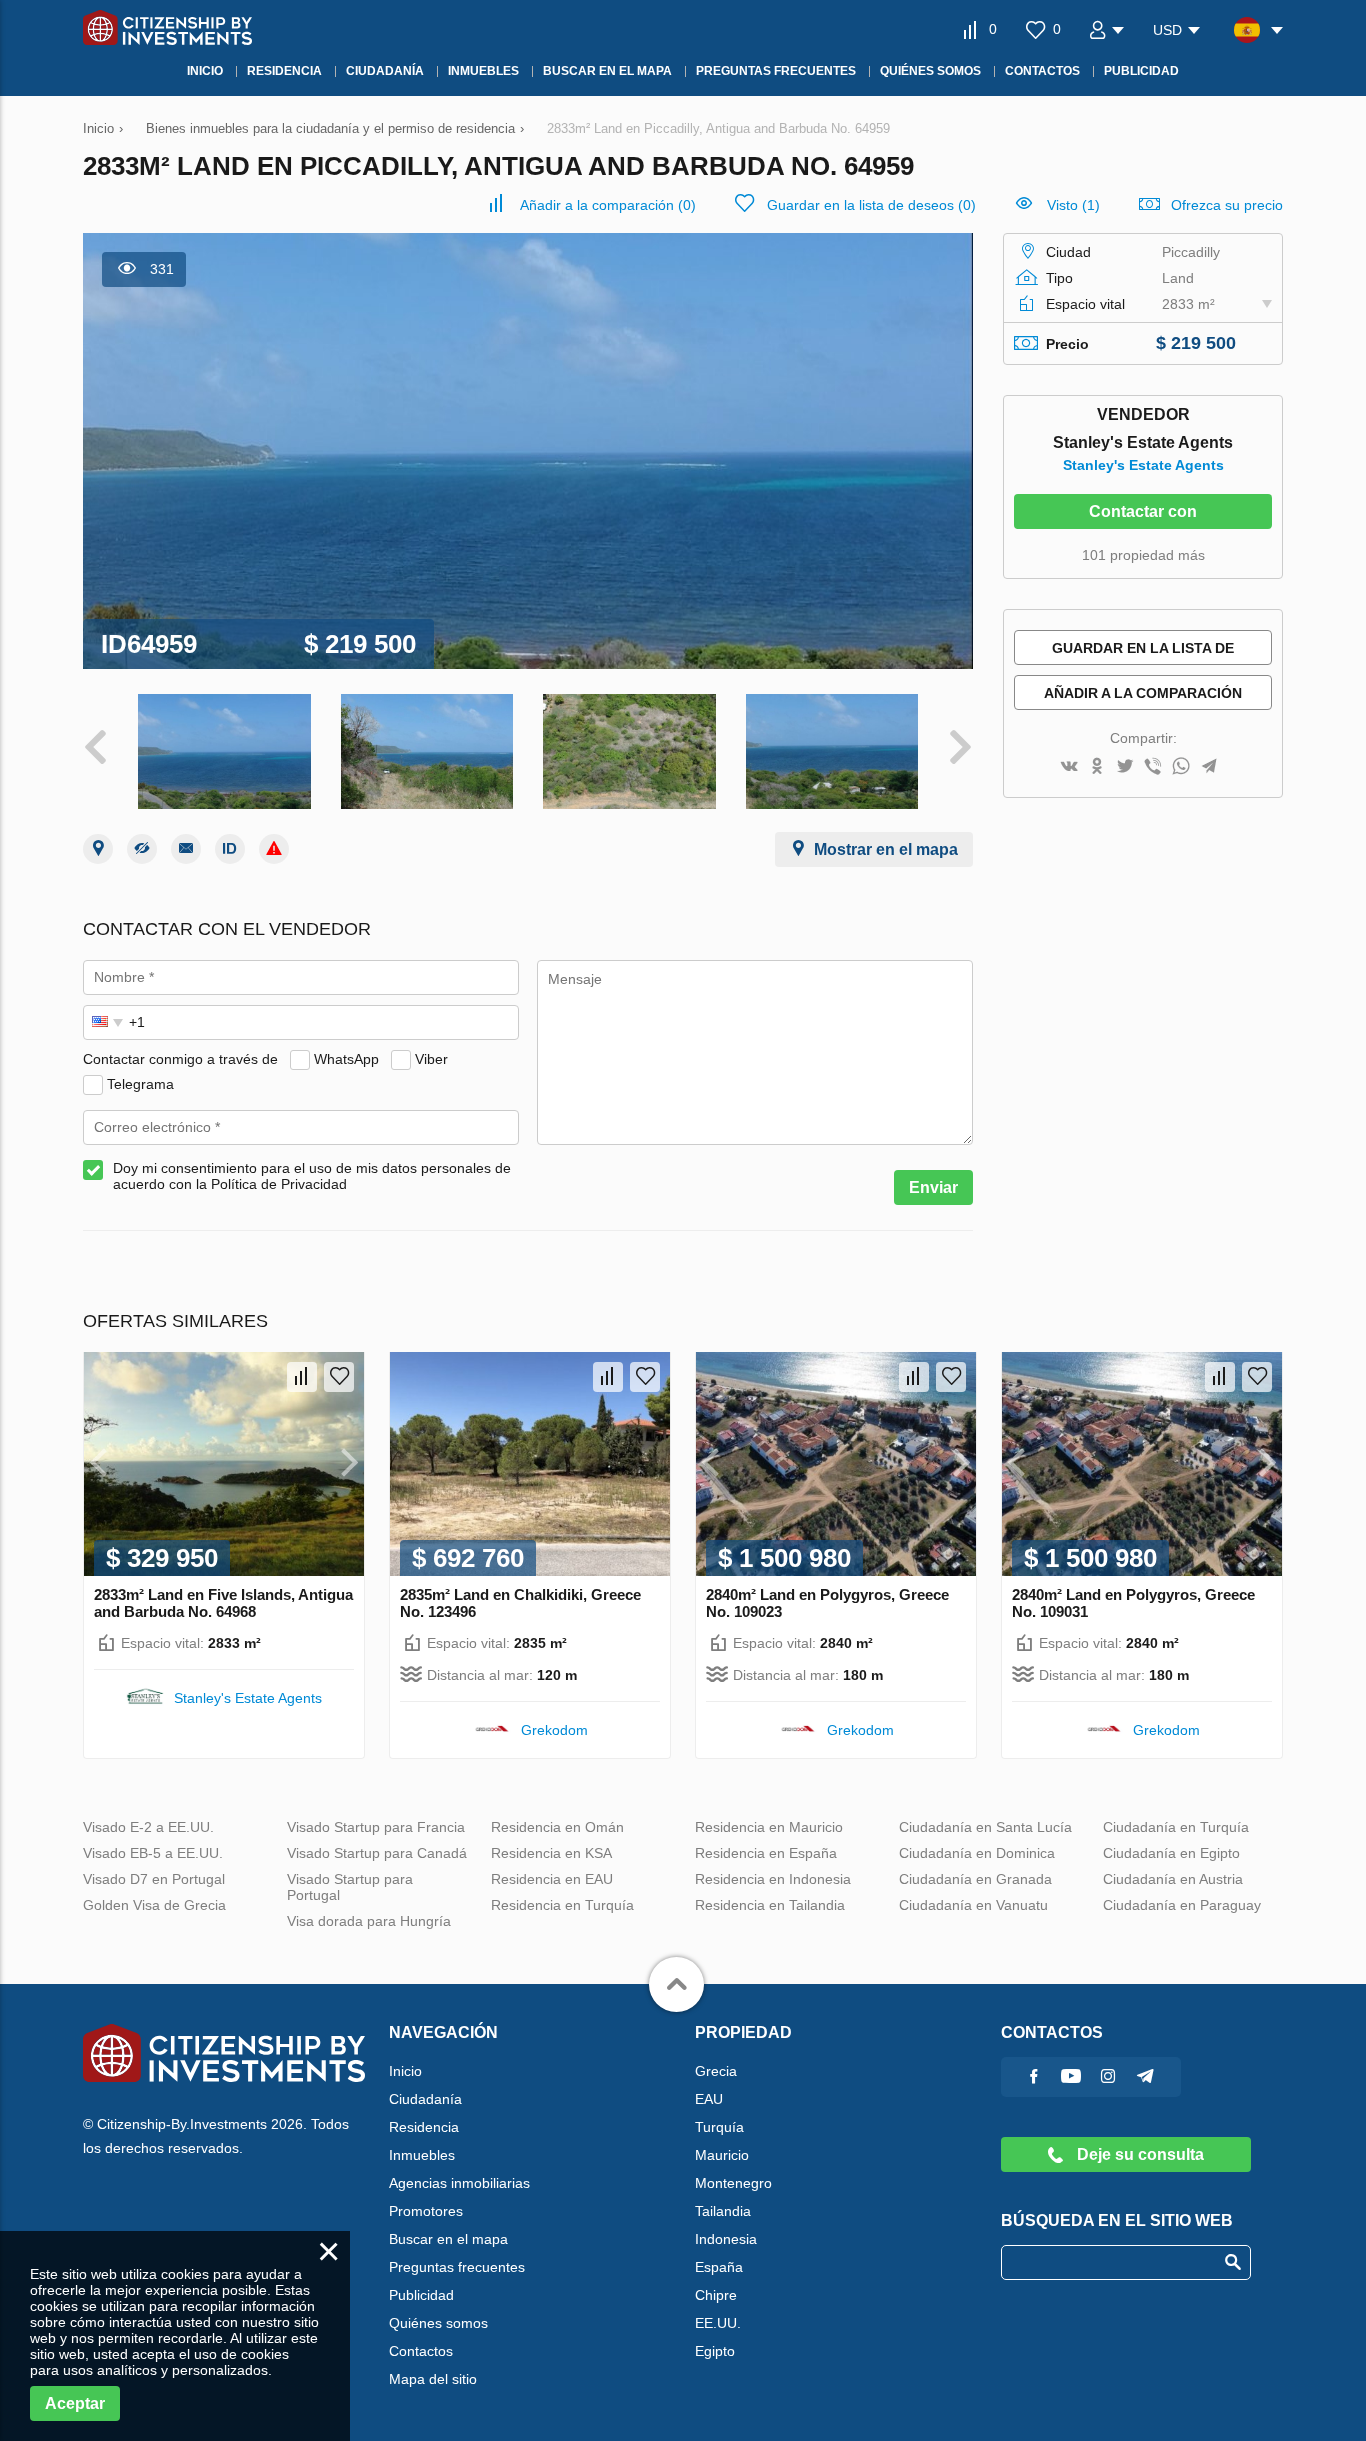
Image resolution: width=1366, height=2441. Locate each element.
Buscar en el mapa (448, 2239)
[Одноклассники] (1097, 767)
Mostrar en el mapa (886, 849)
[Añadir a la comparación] (302, 1377)
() (608, 205)
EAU (709, 2099)
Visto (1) (1073, 205)
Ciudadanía (425, 2099)
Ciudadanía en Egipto (1171, 1853)
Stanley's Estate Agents (1143, 465)
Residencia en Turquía (562, 1905)
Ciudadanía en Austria (1173, 1879)
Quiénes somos (438, 2323)
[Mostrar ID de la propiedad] (230, 849)
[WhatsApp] (1181, 767)
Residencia (424, 2127)
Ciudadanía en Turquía (1176, 1827)
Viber (431, 1059)
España (719, 2267)
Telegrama (140, 1084)
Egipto (715, 2351)
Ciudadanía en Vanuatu (973, 1905)
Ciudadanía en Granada (975, 1879)
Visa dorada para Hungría (369, 1921)
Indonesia (726, 2239)
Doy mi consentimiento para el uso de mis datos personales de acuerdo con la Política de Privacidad (312, 1176)
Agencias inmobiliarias (459, 2183)
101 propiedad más (1143, 555)
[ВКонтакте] (1069, 767)
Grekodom (554, 1730)
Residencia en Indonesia (773, 1879)
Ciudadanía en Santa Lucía (985, 1827)
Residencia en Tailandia (770, 1905)
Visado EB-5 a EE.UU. (153, 1853)
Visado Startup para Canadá (377, 1853)
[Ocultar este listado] (142, 849)
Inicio (405, 2071)
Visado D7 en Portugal (154, 1879)
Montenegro (733, 2183)
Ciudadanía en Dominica (977, 1853)
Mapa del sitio (433, 2379)
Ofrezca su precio (1227, 205)
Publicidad (421, 2295)
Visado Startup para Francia (376, 1827)
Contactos (421, 2351)
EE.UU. (718, 2323)
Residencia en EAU (552, 1879)
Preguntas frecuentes (457, 2267)
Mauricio (722, 2155)
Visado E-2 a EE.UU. (148, 1827)
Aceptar (75, 2403)
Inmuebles (422, 2155)
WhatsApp (346, 1059)
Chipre (716, 2295)
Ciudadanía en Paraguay (1182, 1905)
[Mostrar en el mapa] (98, 849)
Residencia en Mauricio (769, 1827)
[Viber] (1153, 767)
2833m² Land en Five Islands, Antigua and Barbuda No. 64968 (223, 1603)
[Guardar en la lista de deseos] (339, 1377)
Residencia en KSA (551, 1853)
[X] (1125, 767)
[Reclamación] (274, 849)
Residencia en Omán (557, 1827)
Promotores (426, 2211)
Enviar (933, 1187)
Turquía (719, 2127)
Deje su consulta (1138, 2154)
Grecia (716, 2071)
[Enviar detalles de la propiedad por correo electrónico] (186, 849)
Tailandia (723, 2211)
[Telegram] (1209, 767)
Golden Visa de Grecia (154, 1905)
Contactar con (1143, 511)
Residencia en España (766, 1853)
